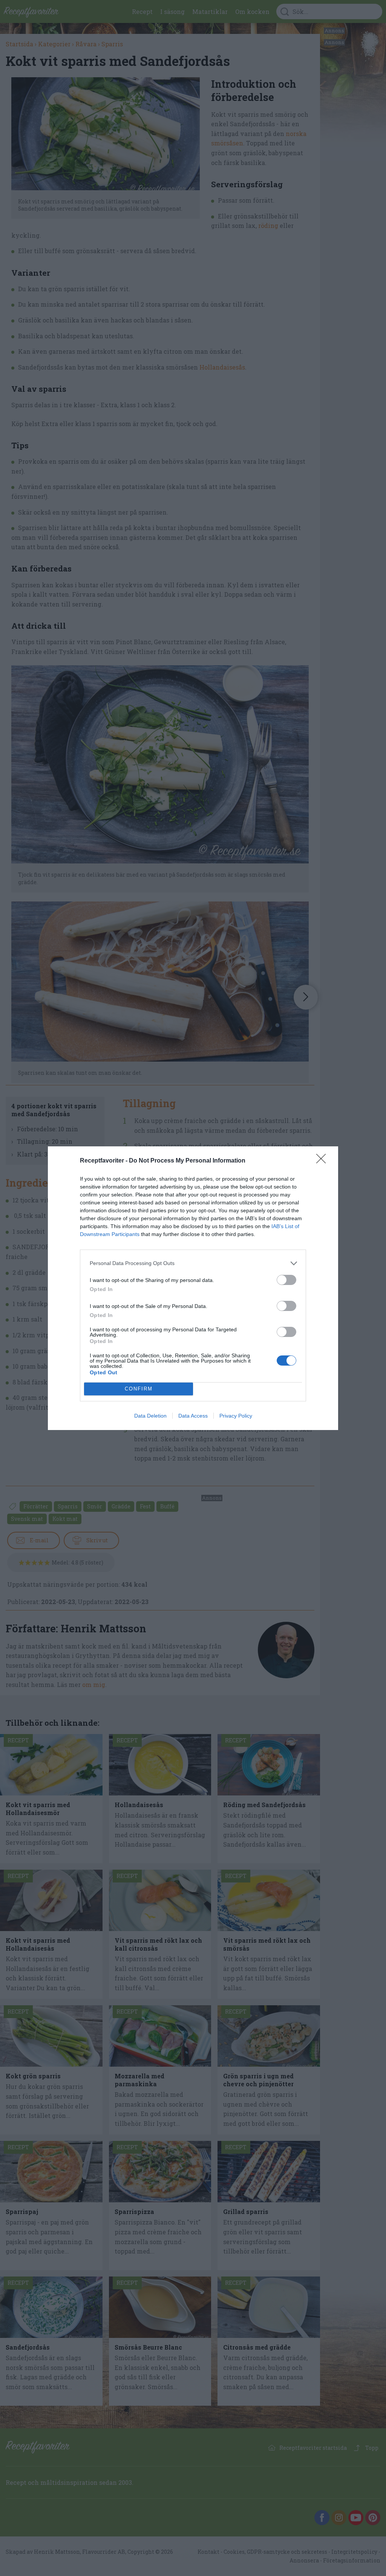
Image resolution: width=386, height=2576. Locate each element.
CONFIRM (139, 1389)
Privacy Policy (236, 1416)
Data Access (193, 1416)
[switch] (286, 1280)
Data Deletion (150, 1416)
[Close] (323, 1161)
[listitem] (193, 1263)
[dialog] (193, 1288)
